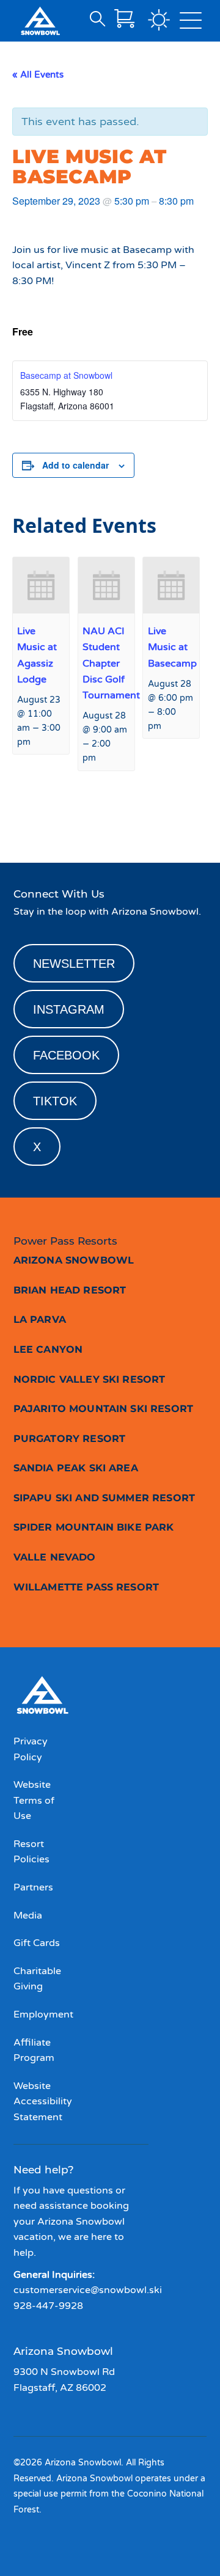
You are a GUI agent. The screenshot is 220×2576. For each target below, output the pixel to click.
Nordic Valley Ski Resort (90, 1379)
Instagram (69, 1009)
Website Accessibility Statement (43, 2102)
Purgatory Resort (70, 1439)
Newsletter (74, 964)
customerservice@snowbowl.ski (88, 2290)
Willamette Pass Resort (86, 1587)
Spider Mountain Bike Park (94, 1527)
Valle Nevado (55, 1557)
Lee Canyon (48, 1349)
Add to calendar (75, 465)
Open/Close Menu (191, 23)
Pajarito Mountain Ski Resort (103, 1409)
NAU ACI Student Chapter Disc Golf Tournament (111, 663)
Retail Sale (39, 819)
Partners (33, 1887)
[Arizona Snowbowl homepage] (40, 21)
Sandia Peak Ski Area (76, 1468)
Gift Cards (37, 1943)
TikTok (55, 1101)
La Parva (40, 1319)
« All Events (38, 75)
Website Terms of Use (34, 1800)
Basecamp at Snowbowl (66, 375)
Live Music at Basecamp (172, 647)
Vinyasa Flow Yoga (164, 819)
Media (28, 1916)
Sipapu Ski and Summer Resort (104, 1498)
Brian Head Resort (70, 1290)
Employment (43, 2014)
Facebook (66, 1055)
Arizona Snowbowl (74, 1260)
